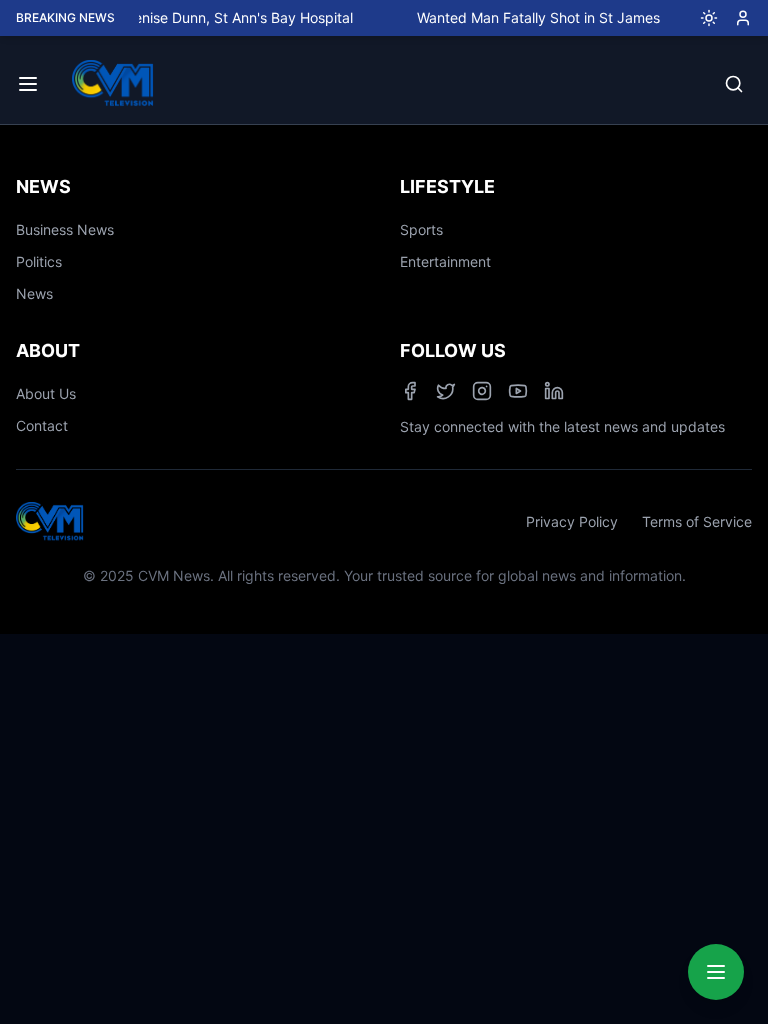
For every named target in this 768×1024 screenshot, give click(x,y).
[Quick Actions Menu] (716, 972)
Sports (421, 229)
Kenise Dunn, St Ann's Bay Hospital (231, 17)
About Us (46, 393)
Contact (42, 425)
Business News (65, 229)
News (34, 293)
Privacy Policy (572, 521)
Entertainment (445, 261)
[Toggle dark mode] (701, 18)
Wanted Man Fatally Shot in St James (530, 17)
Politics (39, 261)
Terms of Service (697, 521)
